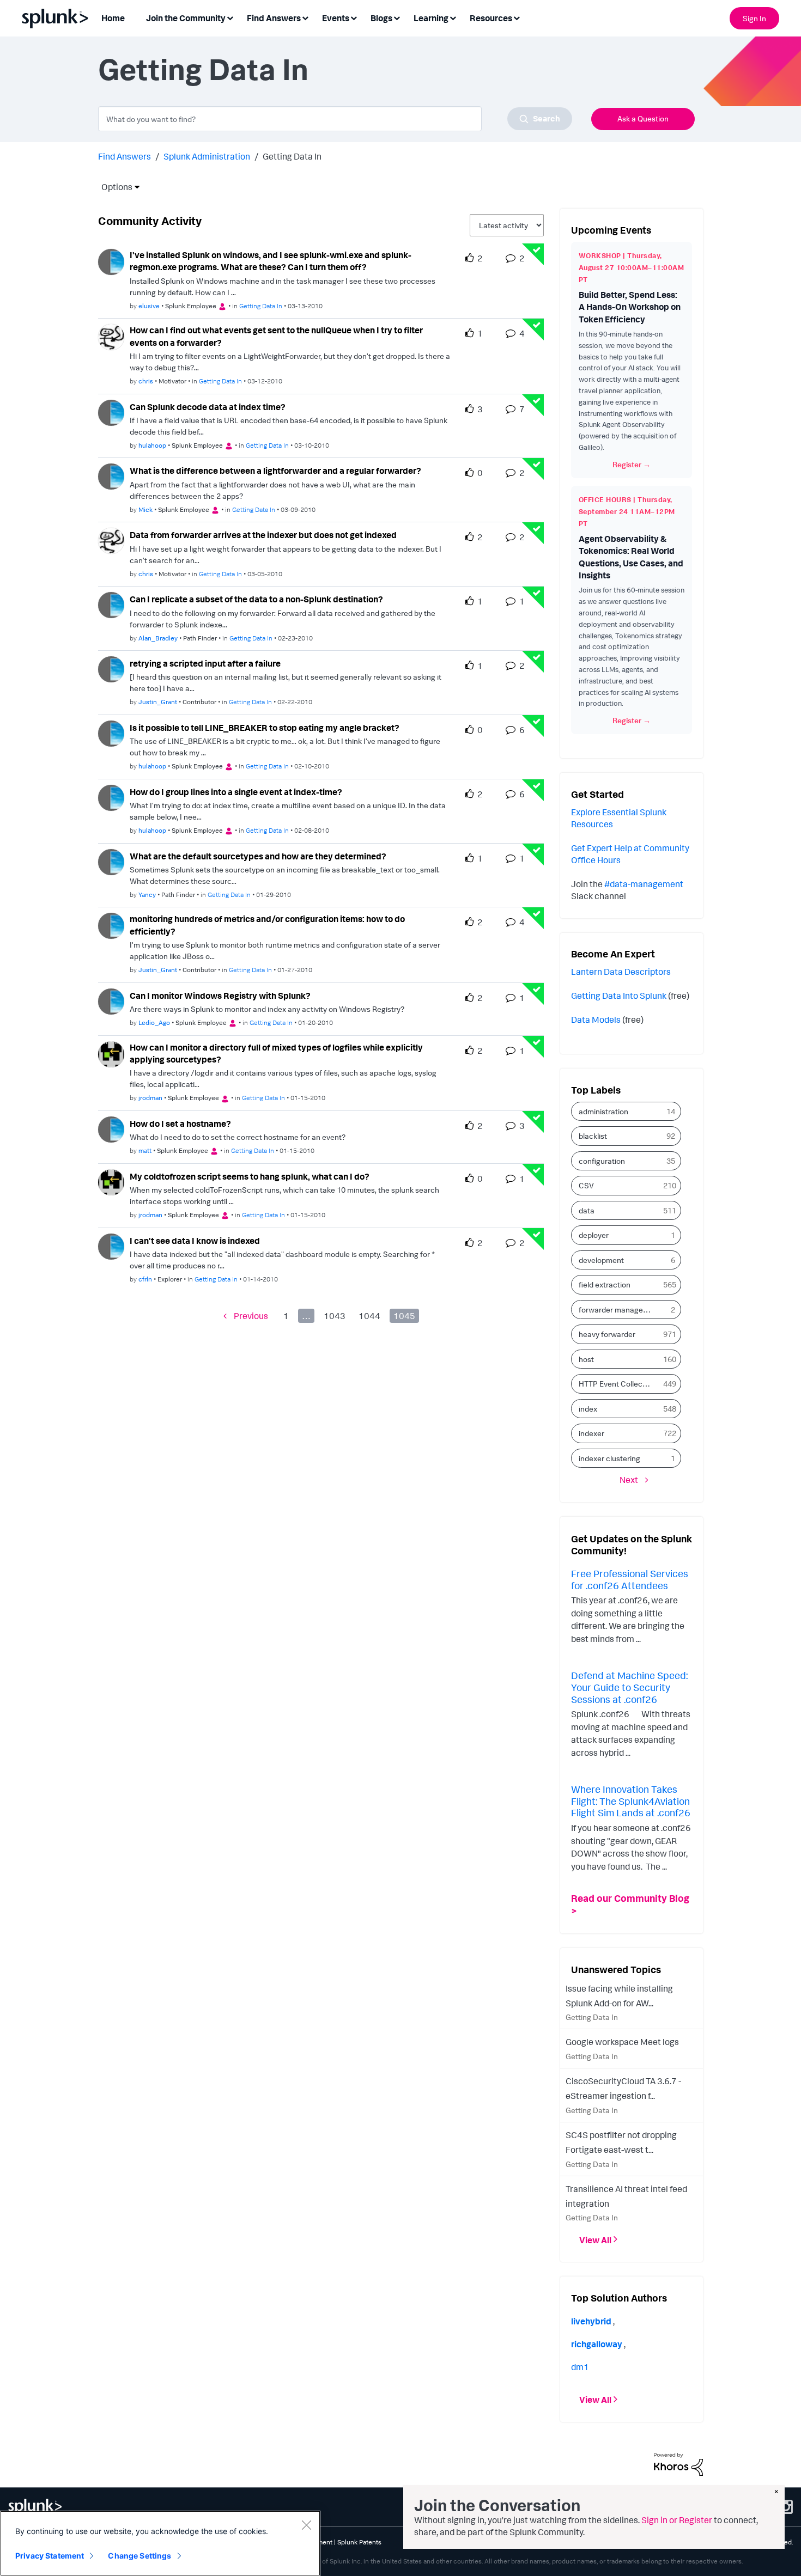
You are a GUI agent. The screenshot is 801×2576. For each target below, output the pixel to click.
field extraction (605, 1284)
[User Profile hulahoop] (111, 412)
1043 (335, 1316)
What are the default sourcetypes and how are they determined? (258, 856)
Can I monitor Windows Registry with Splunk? (220, 996)
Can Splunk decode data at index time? (208, 407)
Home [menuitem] (113, 18)
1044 (369, 1316)
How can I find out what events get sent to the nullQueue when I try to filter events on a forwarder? (276, 336)
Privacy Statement (50, 2556)
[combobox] (335, 119)
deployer (594, 1235)
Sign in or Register (677, 2520)
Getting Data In (261, 306)
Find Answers (125, 156)
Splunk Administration (207, 156)
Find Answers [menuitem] (274, 18)
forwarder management (618, 1310)
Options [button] (113, 187)
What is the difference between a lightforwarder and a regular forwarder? (275, 471)
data (587, 1210)
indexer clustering (609, 1458)
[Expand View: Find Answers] (305, 17)
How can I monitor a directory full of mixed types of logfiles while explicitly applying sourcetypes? (276, 1054)
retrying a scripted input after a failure (205, 663)
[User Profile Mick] (111, 475)
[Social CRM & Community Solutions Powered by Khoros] (678, 2463)
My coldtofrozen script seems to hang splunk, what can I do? (250, 1176)
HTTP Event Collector (615, 1384)
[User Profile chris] (111, 336)
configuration (602, 1161)
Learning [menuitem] (431, 18)
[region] (160, 2543)
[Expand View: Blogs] (397, 17)
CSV (586, 1185)
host (586, 1359)
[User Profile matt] (111, 1128)
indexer (591, 1433)
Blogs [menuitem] (381, 18)
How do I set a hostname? (180, 1124)
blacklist (593, 1136)
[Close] (306, 2525)
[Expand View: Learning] (453, 17)
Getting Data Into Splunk (619, 996)
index (588, 1409)
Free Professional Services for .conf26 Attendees (630, 1579)
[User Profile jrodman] (111, 1053)
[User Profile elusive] (111, 261)
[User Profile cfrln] (111, 1246)
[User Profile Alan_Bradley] (111, 604)
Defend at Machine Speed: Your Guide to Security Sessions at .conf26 (629, 1687)
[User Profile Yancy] (111, 861)
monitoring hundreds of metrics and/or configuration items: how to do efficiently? (267, 925)
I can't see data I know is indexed (195, 1241)
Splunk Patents (359, 2542)
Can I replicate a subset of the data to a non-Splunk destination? (256, 599)
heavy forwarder (607, 1334)
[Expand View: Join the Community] (230, 17)
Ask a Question (643, 118)
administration (603, 1111)
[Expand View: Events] (354, 17)
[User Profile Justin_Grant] (111, 668)
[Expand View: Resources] (517, 17)
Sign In (754, 18)
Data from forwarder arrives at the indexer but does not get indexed (263, 535)
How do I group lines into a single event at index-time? (236, 792)
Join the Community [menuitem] (186, 18)
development (601, 1260)
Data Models (596, 1020)
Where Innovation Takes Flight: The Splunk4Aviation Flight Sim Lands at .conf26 (631, 1801)
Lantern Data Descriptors (621, 972)
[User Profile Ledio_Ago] (111, 1000)
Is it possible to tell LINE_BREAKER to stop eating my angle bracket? (265, 728)
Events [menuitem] (336, 18)
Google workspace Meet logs (622, 2042)
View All (595, 2239)
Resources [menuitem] (491, 18)
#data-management (644, 884)
